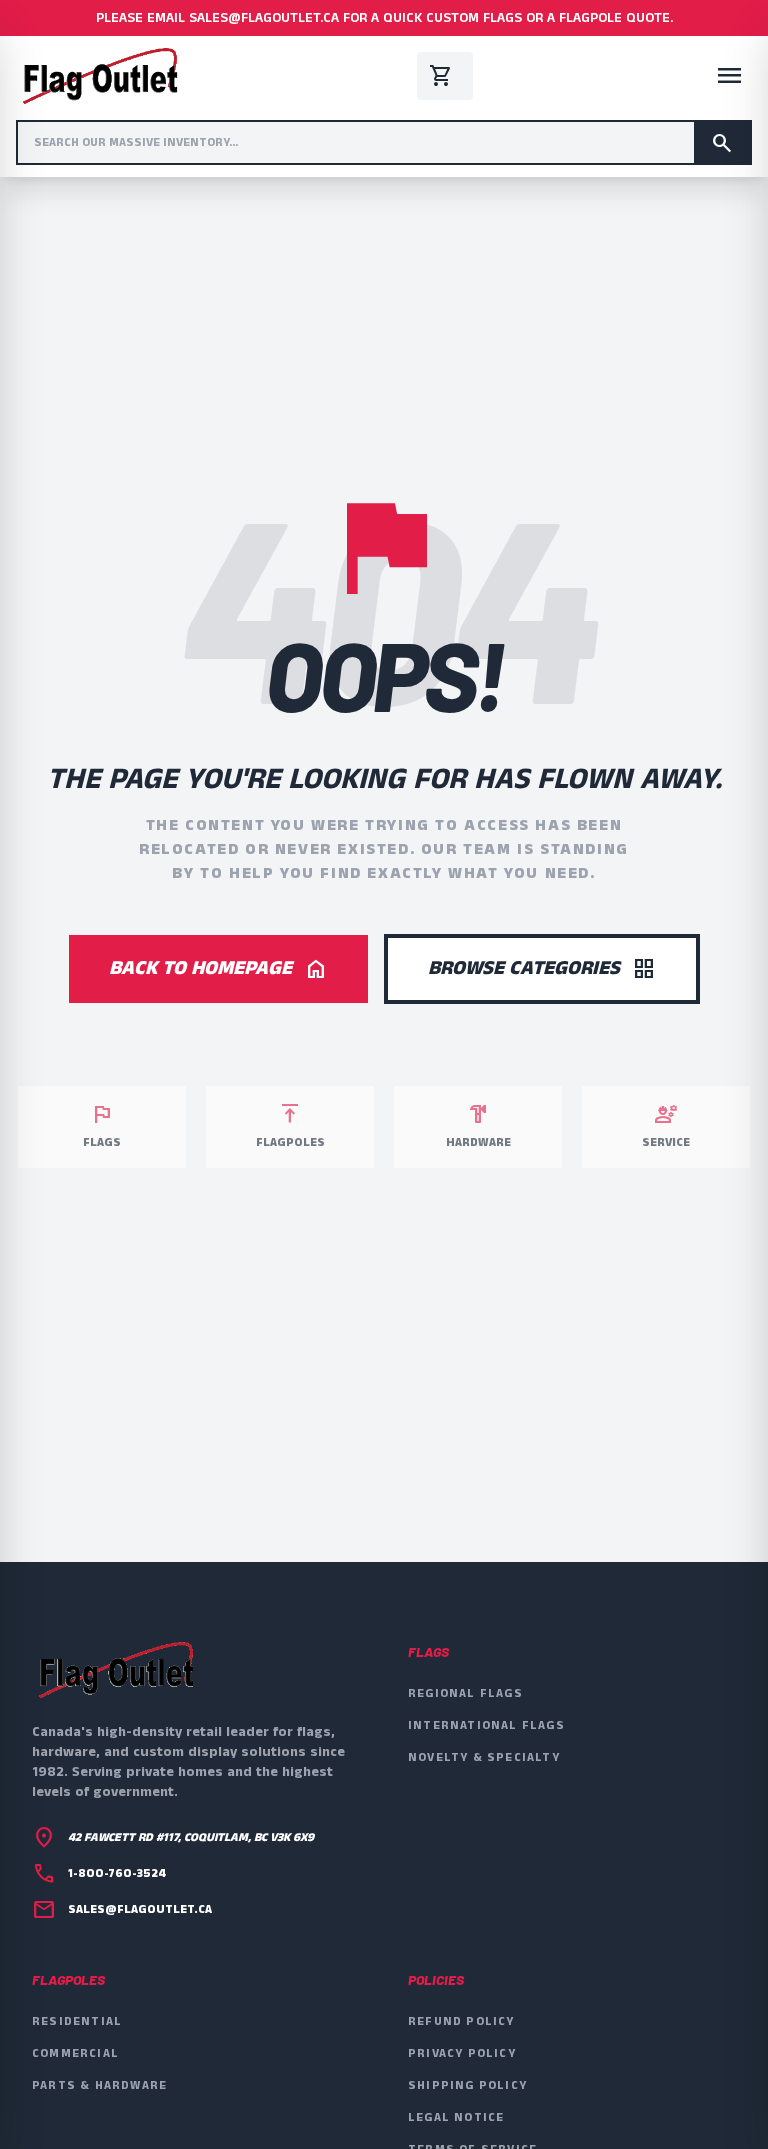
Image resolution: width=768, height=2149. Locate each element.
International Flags (486, 1725)
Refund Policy (461, 2021)
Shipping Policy (467, 2085)
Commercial (75, 2053)
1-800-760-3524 (117, 1874)
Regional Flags (465, 1693)
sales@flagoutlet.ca (140, 1910)
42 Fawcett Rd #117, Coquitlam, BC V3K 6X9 (191, 1838)
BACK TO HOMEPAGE (218, 968)
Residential (77, 2021)
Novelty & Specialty (484, 1757)
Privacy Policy (462, 2053)
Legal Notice (456, 2117)
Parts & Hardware (99, 2085)
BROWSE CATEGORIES (542, 968)
